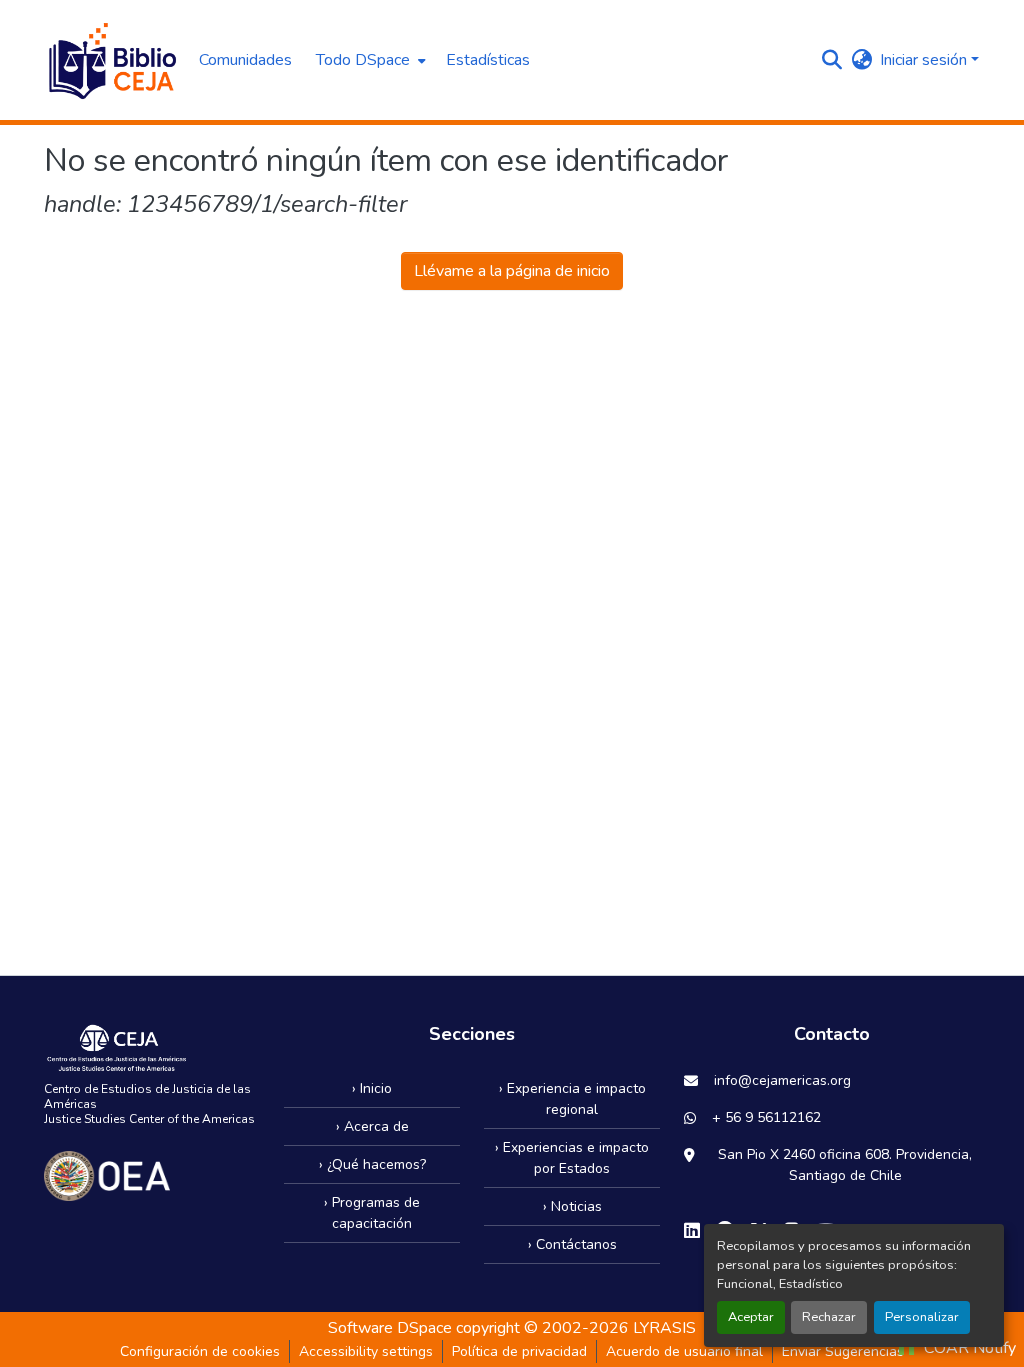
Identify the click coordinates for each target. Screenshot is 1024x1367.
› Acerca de (372, 1126)
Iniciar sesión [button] (925, 60)
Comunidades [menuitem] (245, 60)
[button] (111, 60)
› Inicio (372, 1088)
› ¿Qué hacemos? (372, 1164)
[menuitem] (369, 60)
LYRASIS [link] (664, 1328)
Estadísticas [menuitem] (488, 60)
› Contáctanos (572, 1244)
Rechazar (829, 1317)
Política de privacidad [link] (519, 1351)
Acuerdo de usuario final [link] (684, 1351)
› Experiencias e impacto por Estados (572, 1158)
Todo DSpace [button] (363, 60)
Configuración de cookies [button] (200, 1351)
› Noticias (572, 1206)
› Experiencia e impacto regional (572, 1099)
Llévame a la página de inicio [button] (512, 271)
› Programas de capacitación (372, 1213)
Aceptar (751, 1317)
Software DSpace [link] (390, 1328)
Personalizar (922, 1317)
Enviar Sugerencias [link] (843, 1351)
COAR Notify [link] (968, 1348)
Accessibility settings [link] (366, 1351)
